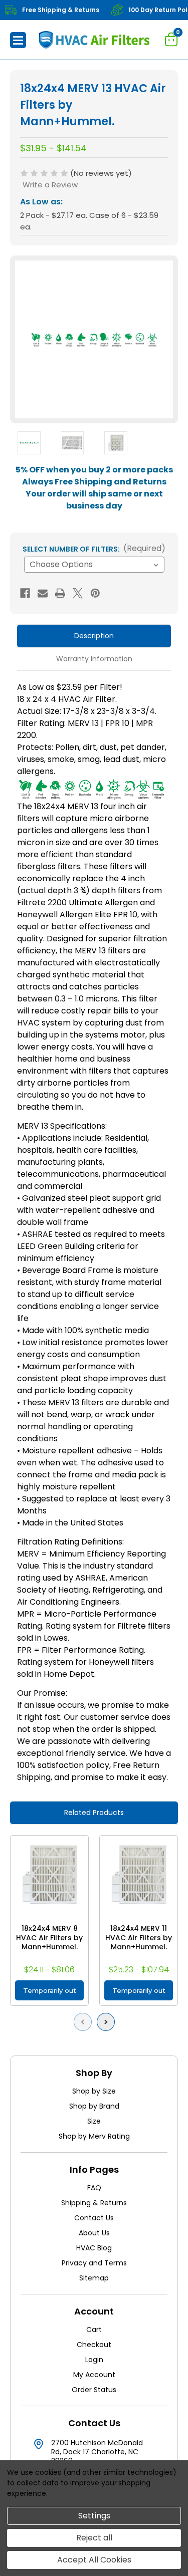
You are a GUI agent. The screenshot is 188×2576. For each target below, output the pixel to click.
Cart (94, 2330)
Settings (94, 2516)
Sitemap (94, 2278)
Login (94, 2360)
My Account (94, 2375)
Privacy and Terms (94, 2263)
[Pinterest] (95, 593)
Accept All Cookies (94, 2560)
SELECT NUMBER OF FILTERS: (94, 548)
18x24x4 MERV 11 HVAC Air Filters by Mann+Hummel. (139, 1938)
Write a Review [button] (50, 185)
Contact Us (94, 2218)
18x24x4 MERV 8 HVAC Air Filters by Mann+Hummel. (49, 1938)
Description (94, 636)
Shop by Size (94, 2091)
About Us (94, 2233)
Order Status (94, 2390)
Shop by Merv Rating (94, 2136)
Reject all (94, 2538)
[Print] (60, 593)
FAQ (94, 2188)
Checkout (94, 2345)
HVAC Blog (94, 2248)
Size (94, 2121)
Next (108, 2022)
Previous (85, 2022)
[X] (78, 593)
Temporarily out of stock (50, 1993)
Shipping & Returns (94, 2203)
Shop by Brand (94, 2106)
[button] (18, 40)
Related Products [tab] (94, 1813)
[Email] (43, 593)
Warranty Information (94, 659)
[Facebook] (25, 593)
